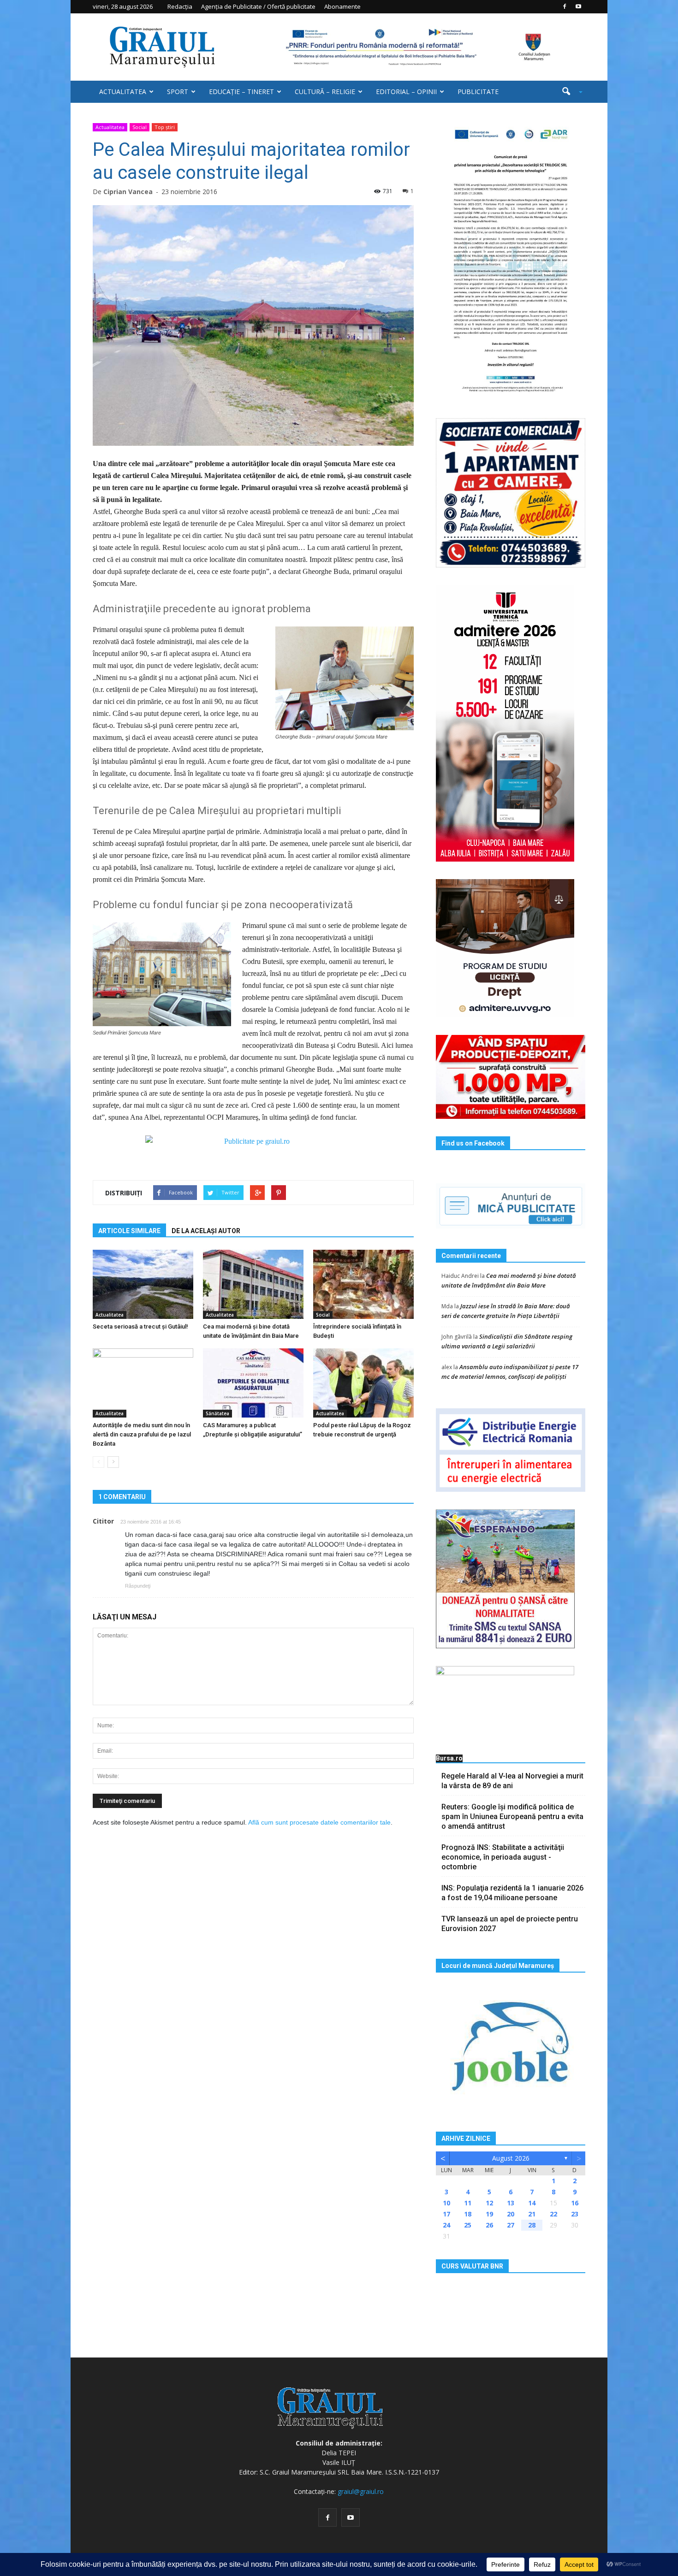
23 (575, 2214)
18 (468, 2214)
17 (446, 2214)
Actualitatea (123, 92)
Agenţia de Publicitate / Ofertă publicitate (258, 6)
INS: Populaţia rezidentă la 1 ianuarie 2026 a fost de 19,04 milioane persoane (512, 1893)
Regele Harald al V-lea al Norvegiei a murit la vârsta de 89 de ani (512, 1781)
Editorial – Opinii (406, 92)
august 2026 (511, 2158)
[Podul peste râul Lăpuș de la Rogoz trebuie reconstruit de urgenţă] (363, 1383)
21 (532, 2214)
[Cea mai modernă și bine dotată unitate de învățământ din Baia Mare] (253, 1284)
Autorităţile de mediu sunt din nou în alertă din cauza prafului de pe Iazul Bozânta (142, 1434)
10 (446, 2203)
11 (468, 2203)
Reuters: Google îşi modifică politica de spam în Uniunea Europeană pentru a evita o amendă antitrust (512, 1817)
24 (446, 2225)
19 (489, 2214)
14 (532, 2203)
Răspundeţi (138, 1586)
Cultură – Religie (325, 92)
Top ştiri (165, 127)
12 (489, 2203)
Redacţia (180, 6)
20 (511, 2214)
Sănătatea (217, 1413)
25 (468, 2225)
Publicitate (478, 92)
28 (532, 2225)
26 (489, 2225)
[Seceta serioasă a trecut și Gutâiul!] (143, 1284)
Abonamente (342, 6)
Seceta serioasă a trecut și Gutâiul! (140, 1326)
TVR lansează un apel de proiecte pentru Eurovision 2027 (510, 1924)
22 (553, 2214)
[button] (569, 92)
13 (511, 2203)
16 (575, 2203)
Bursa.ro (449, 1758)
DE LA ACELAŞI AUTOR (206, 1231)
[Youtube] (578, 6)
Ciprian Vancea (128, 192)
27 (511, 2225)
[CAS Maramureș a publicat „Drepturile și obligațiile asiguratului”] (253, 1383)
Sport (178, 92)
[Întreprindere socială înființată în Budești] (363, 1284)
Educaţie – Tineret (241, 92)
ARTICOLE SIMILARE (129, 1231)
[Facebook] (565, 6)
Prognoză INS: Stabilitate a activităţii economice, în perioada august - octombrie (503, 1857)
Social (140, 127)
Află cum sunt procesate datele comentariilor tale (319, 1822)
